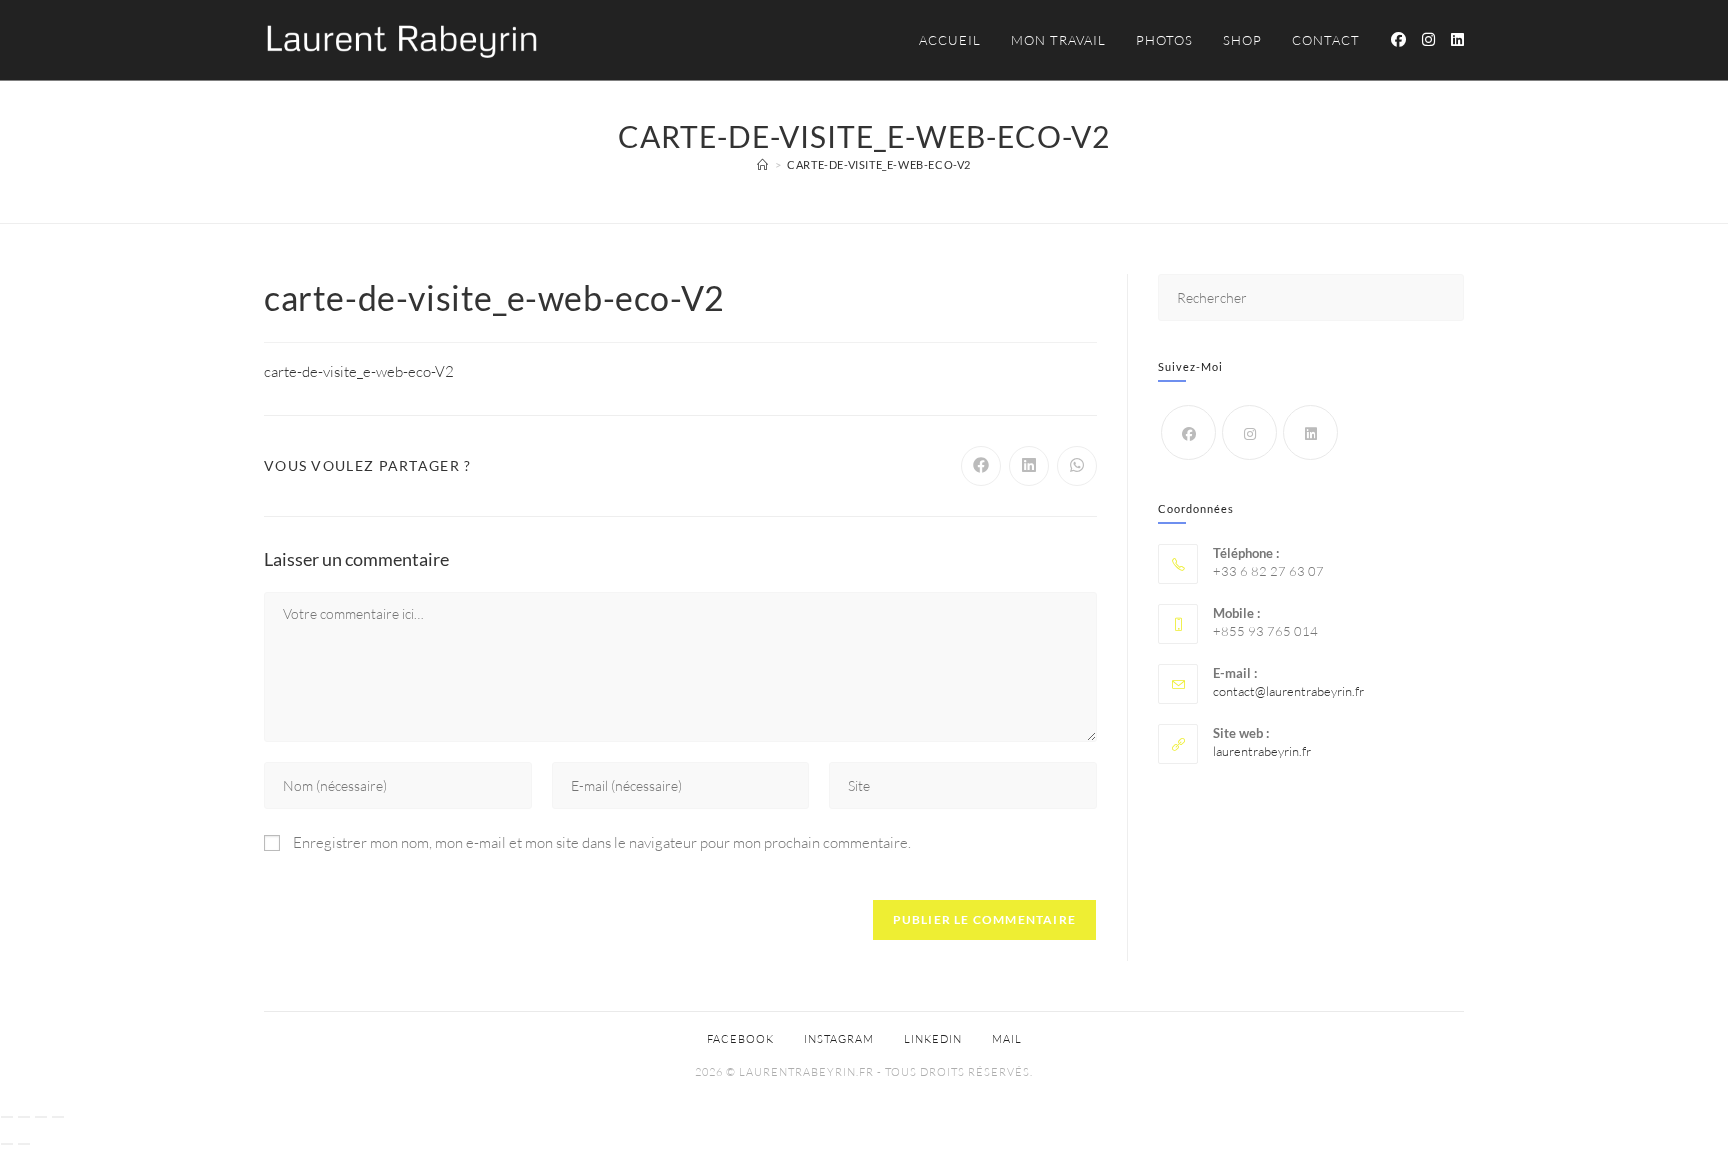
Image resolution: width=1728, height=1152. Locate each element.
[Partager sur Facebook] (981, 466)
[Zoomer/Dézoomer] (7, 1117)
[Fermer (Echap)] (58, 1117)
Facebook (740, 1039)
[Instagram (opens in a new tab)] (1428, 39)
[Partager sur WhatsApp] (1077, 466)
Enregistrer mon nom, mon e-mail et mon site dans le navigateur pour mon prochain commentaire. (602, 842)
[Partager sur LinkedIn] (1029, 466)
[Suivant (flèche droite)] (24, 1144)
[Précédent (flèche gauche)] (7, 1144)
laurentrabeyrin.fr (1262, 751)
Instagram (839, 1039)
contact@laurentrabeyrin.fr (1288, 691)
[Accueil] (763, 164)
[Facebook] (1188, 432)
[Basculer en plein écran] (24, 1117)
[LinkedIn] (1310, 432)
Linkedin (933, 1039)
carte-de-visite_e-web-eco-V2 (879, 164)
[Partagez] (41, 1117)
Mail (1007, 1039)
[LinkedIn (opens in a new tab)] (1457, 39)
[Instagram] (1249, 432)
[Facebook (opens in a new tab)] (1398, 39)
